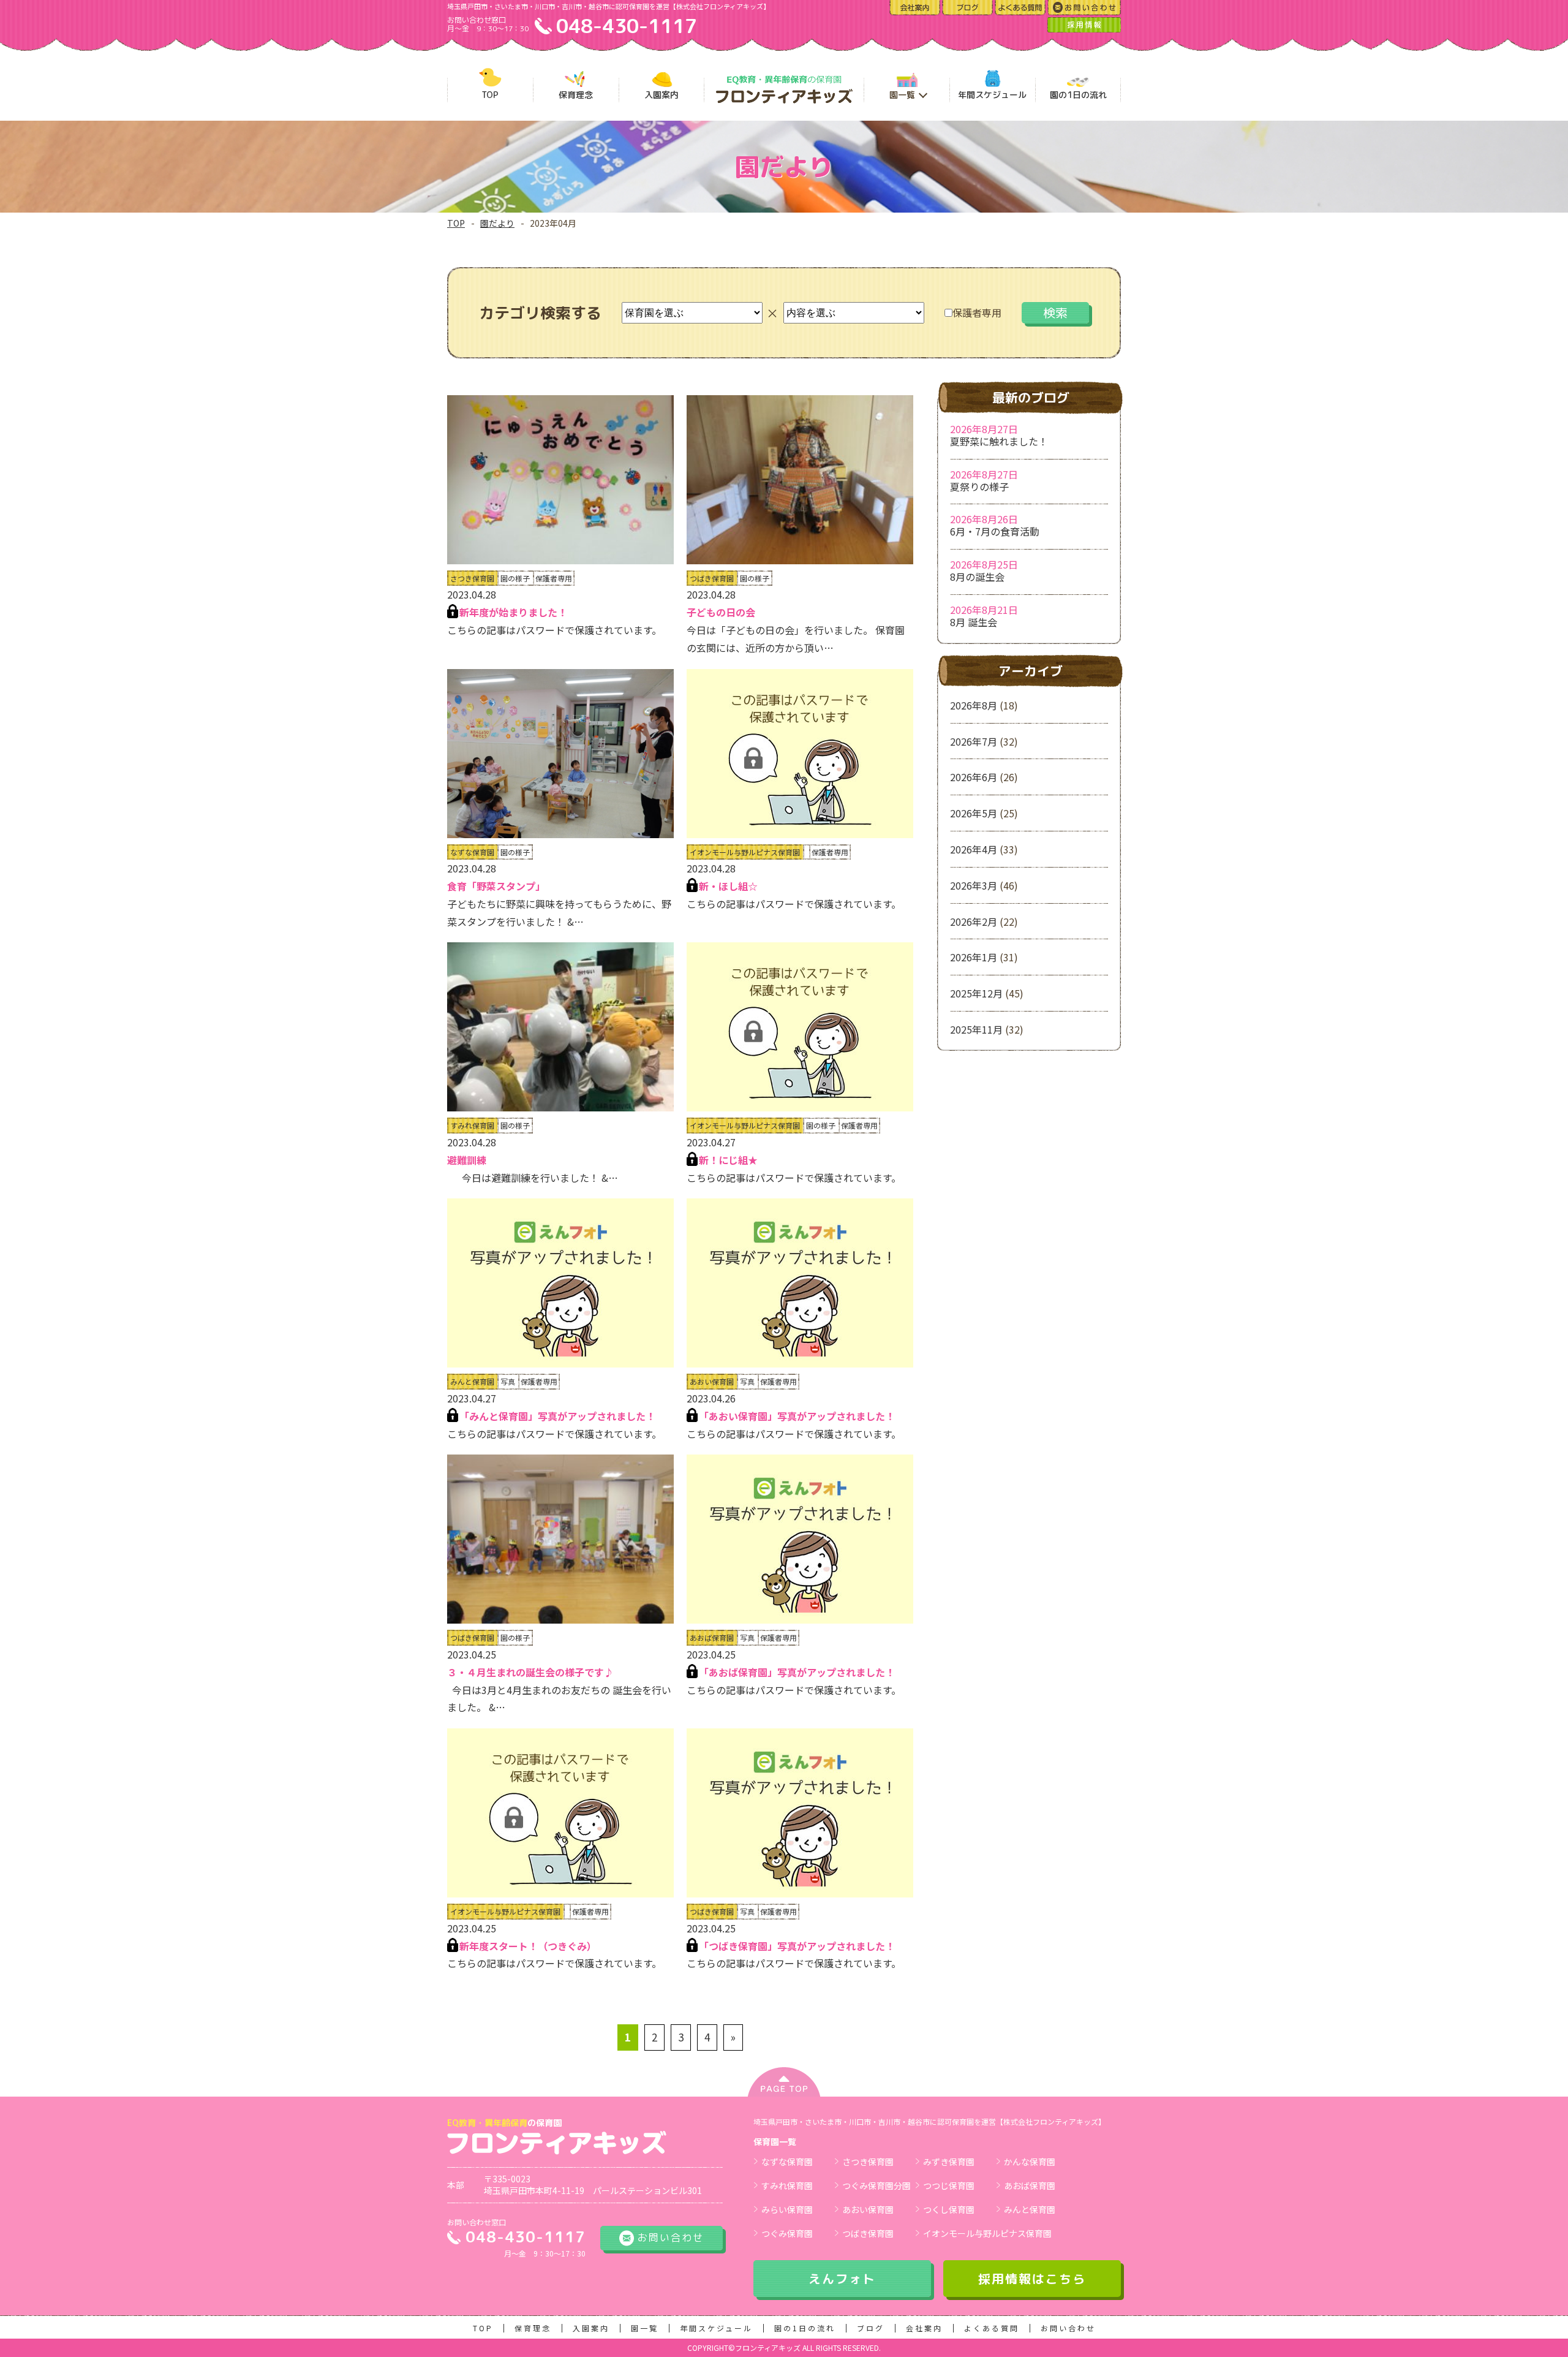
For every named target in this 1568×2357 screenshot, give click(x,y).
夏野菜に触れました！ (999, 441)
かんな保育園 (1030, 2162)
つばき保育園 (868, 2233)
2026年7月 (974, 741)
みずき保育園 (949, 2162)
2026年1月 (974, 957)
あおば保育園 (1030, 2185)
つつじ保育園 (949, 2185)
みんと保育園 (1030, 2209)
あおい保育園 (868, 2209)
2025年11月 (976, 1029)
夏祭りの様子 (979, 486)
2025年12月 (976, 993)
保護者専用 (977, 312)
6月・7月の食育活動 (995, 531)
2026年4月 (974, 849)
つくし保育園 (949, 2209)
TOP (456, 223)
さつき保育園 (868, 2162)
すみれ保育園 (787, 2185)
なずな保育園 (787, 2162)
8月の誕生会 (977, 577)
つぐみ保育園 (787, 2233)
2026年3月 (974, 885)
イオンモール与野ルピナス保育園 (987, 2233)
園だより (497, 223)
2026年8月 (974, 705)
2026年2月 (974, 921)
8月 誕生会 (974, 622)
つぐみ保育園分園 (876, 2185)
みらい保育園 (787, 2209)
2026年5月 (974, 813)
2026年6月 (974, 777)
